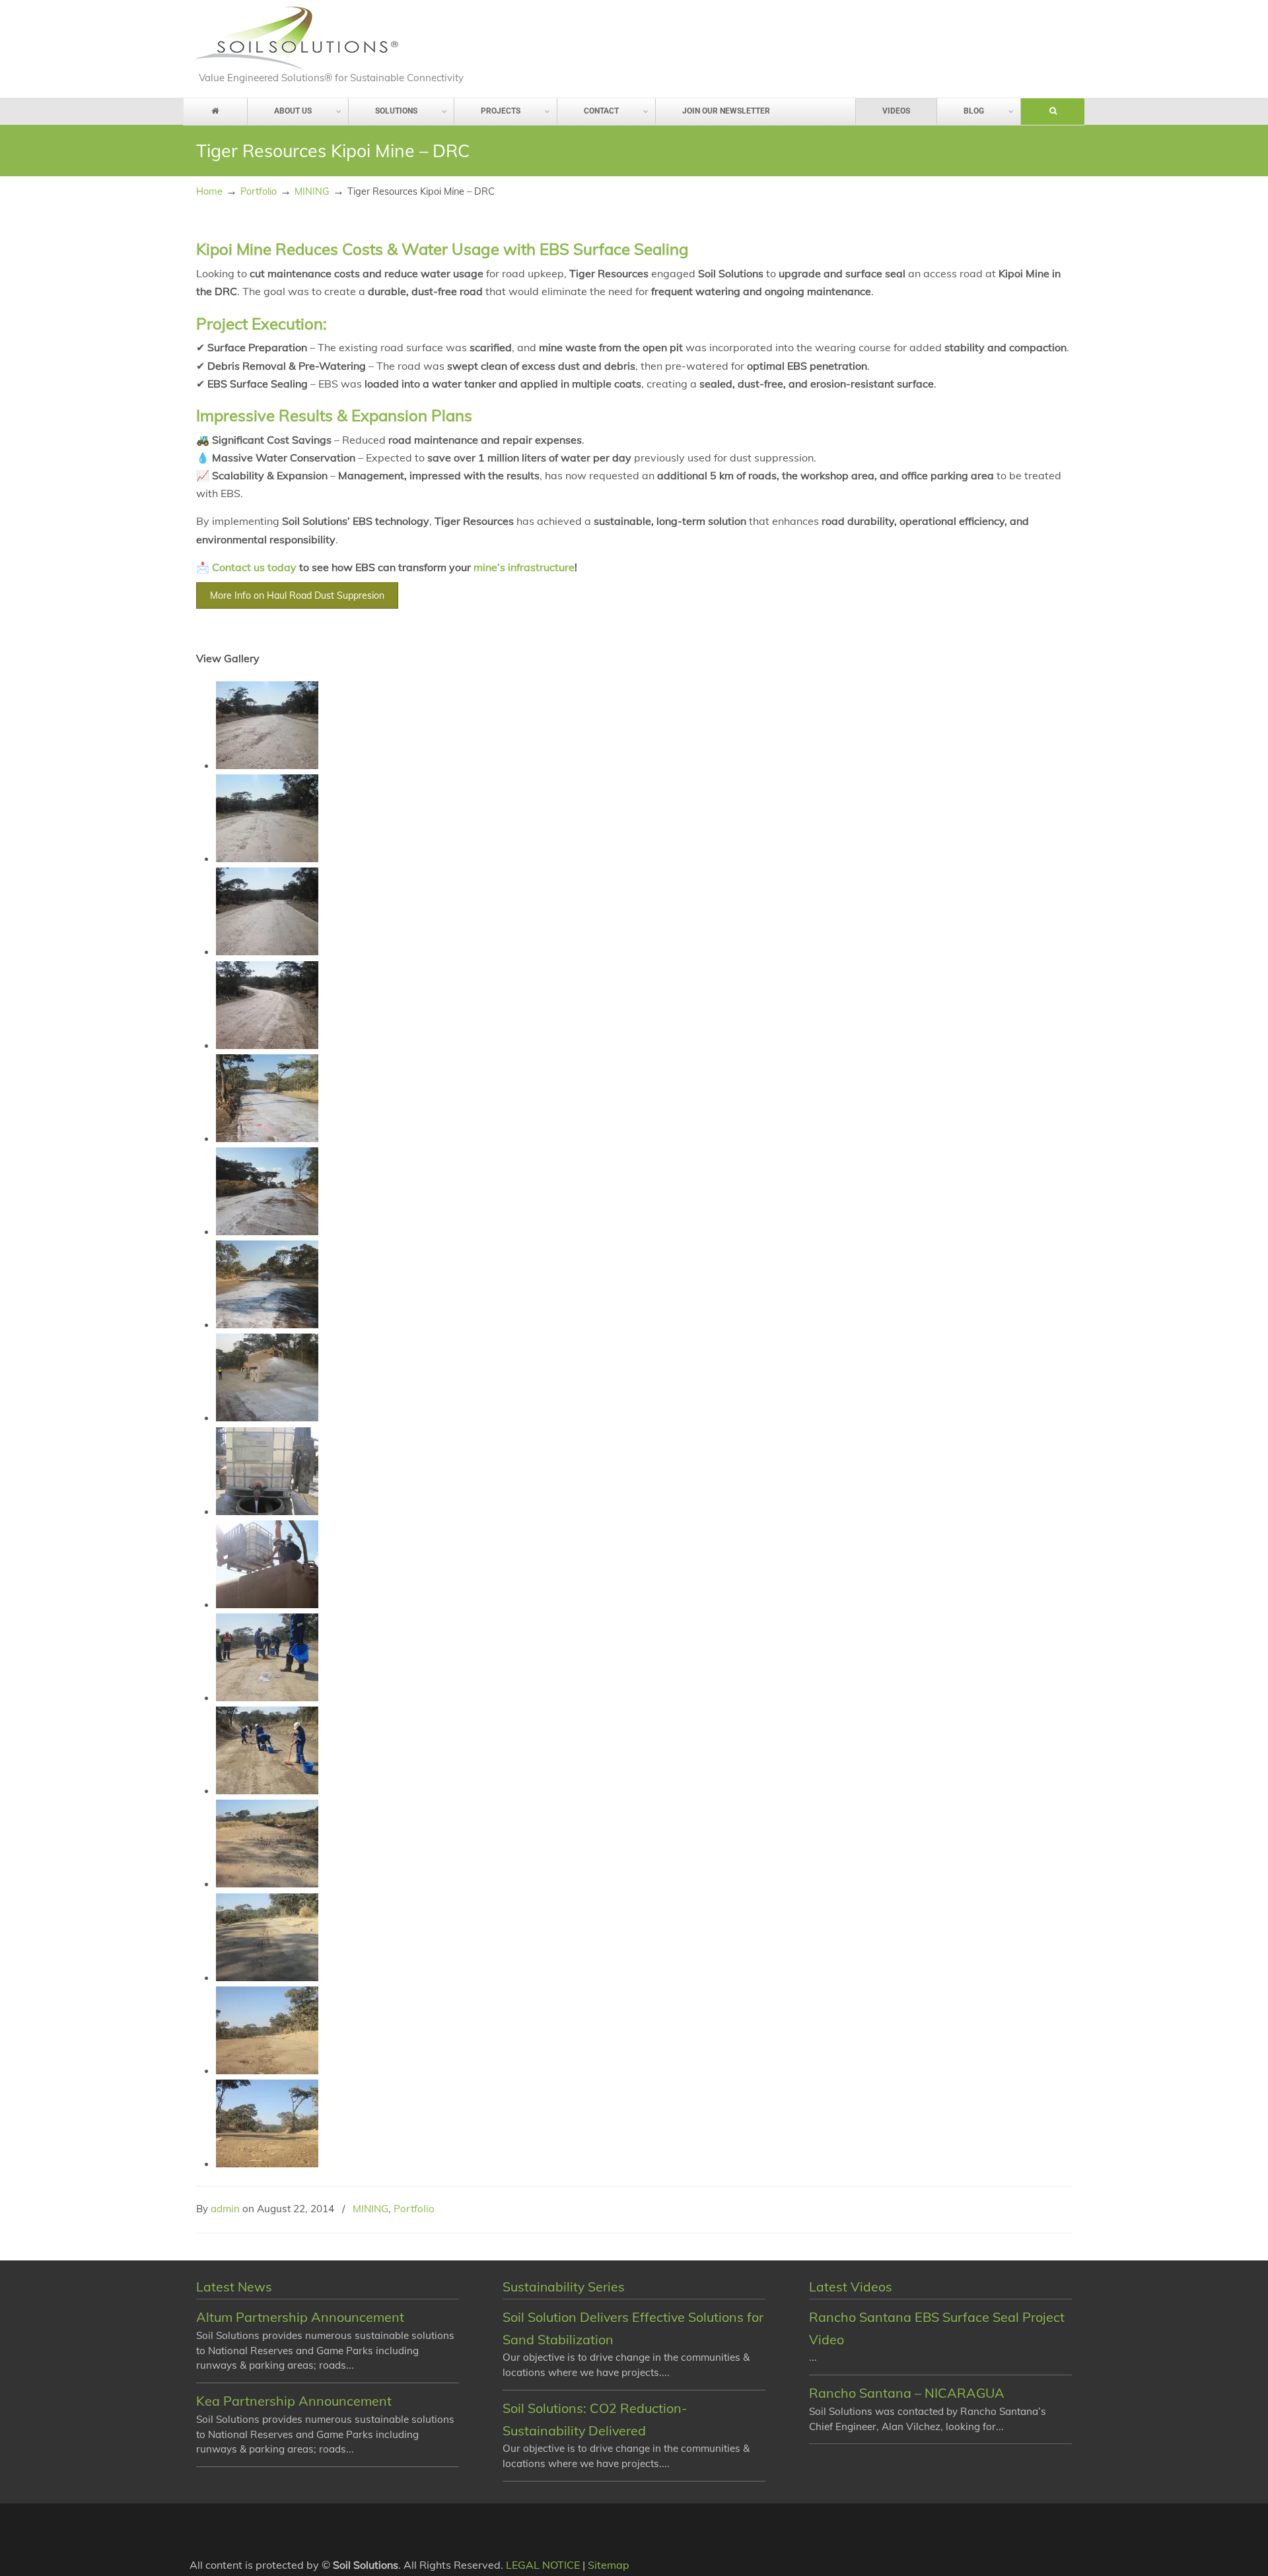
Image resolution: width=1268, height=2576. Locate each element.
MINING (312, 191)
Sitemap (609, 2565)
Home (209, 191)
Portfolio (259, 191)
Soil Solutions (298, 38)
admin (225, 2209)
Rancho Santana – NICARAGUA (907, 2393)
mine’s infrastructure (524, 567)
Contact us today (254, 567)
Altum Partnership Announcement (300, 2317)
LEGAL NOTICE (543, 2565)
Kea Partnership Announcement (294, 2401)
